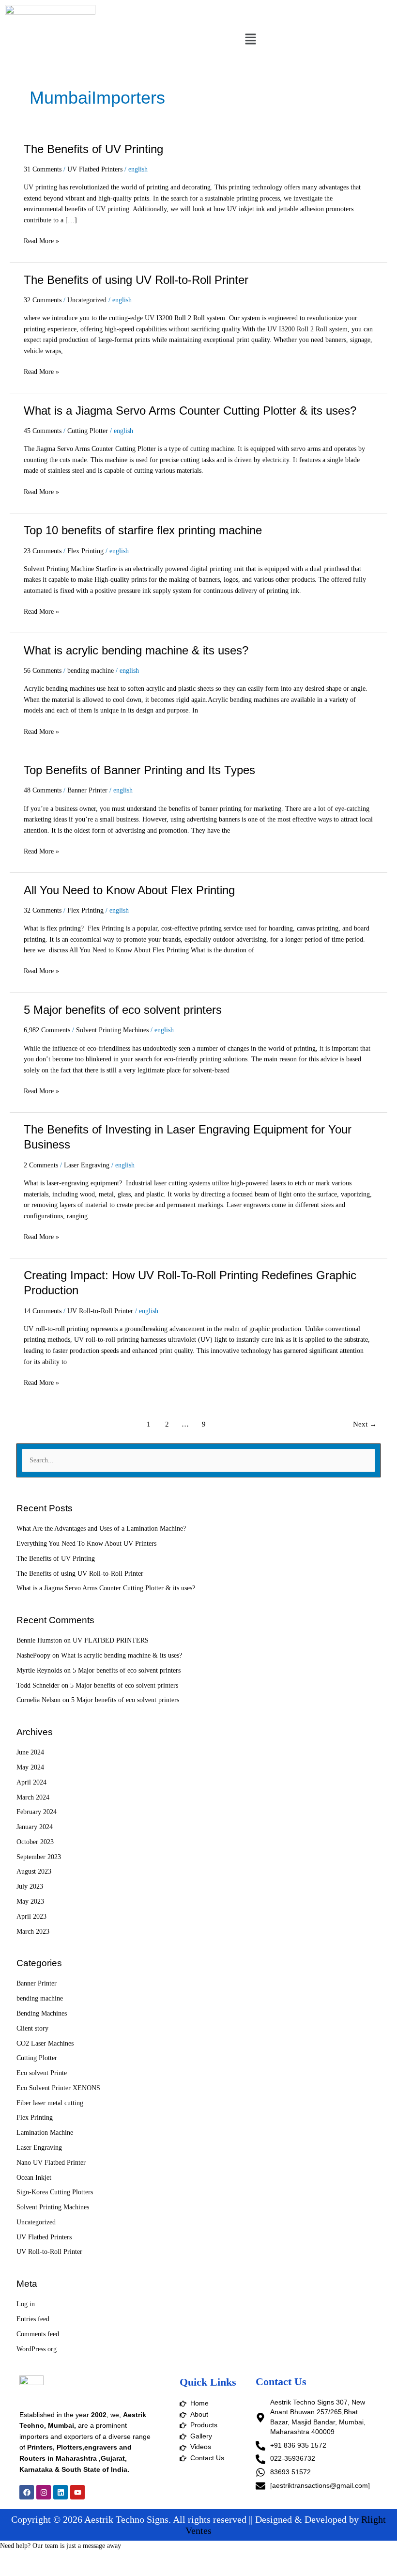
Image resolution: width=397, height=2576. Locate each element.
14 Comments (43, 1311)
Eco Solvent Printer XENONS (58, 2088)
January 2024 (35, 1827)
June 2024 (30, 1752)
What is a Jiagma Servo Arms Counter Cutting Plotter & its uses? (190, 411)
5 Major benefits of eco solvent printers (123, 1010)
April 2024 (31, 1782)
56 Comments (43, 671)
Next (365, 1424)
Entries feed (33, 2319)
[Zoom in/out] (19, 2559)
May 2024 (30, 1767)
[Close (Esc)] (141, 2559)
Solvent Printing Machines (112, 1030)
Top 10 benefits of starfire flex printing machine (143, 530)
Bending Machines (42, 2013)
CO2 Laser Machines (45, 2043)
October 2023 (35, 1842)
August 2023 (34, 1871)
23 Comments (43, 551)
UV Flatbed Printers (95, 169)
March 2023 (33, 1932)
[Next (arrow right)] (60, 2571)
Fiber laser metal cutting (50, 2103)
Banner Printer (87, 790)
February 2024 (37, 1812)
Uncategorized (87, 300)
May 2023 (30, 1901)
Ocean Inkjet (34, 2178)
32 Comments (43, 300)
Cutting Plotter (88, 431)
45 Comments (43, 431)
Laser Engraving (87, 1165)
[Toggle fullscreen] (60, 2559)
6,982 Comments (47, 1030)
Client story (32, 2028)
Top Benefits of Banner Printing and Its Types (139, 770)
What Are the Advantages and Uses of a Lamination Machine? (101, 1529)
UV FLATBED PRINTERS (111, 1640)
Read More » (41, 240)
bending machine (91, 671)
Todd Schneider (38, 1685)
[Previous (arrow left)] (19, 2571)
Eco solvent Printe (42, 2073)
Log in (26, 2304)
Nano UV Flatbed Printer (51, 2163)
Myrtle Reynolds (39, 1670)
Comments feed (38, 2334)
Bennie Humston (39, 1640)
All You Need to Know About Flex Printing (129, 890)
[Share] (101, 2559)
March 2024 (33, 1797)
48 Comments (43, 790)
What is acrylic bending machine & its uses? (136, 651)
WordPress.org (37, 2349)
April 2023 (31, 1916)
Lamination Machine (45, 2133)
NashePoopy (33, 1655)
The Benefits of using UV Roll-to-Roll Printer (136, 280)
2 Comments (41, 1165)
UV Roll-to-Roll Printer (100, 1311)
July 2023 (30, 1886)
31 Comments (43, 169)
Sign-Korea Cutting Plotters (55, 2192)
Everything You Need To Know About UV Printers (86, 1544)
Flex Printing (85, 551)
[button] (250, 40)
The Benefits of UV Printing (93, 149)
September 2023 (39, 1857)
